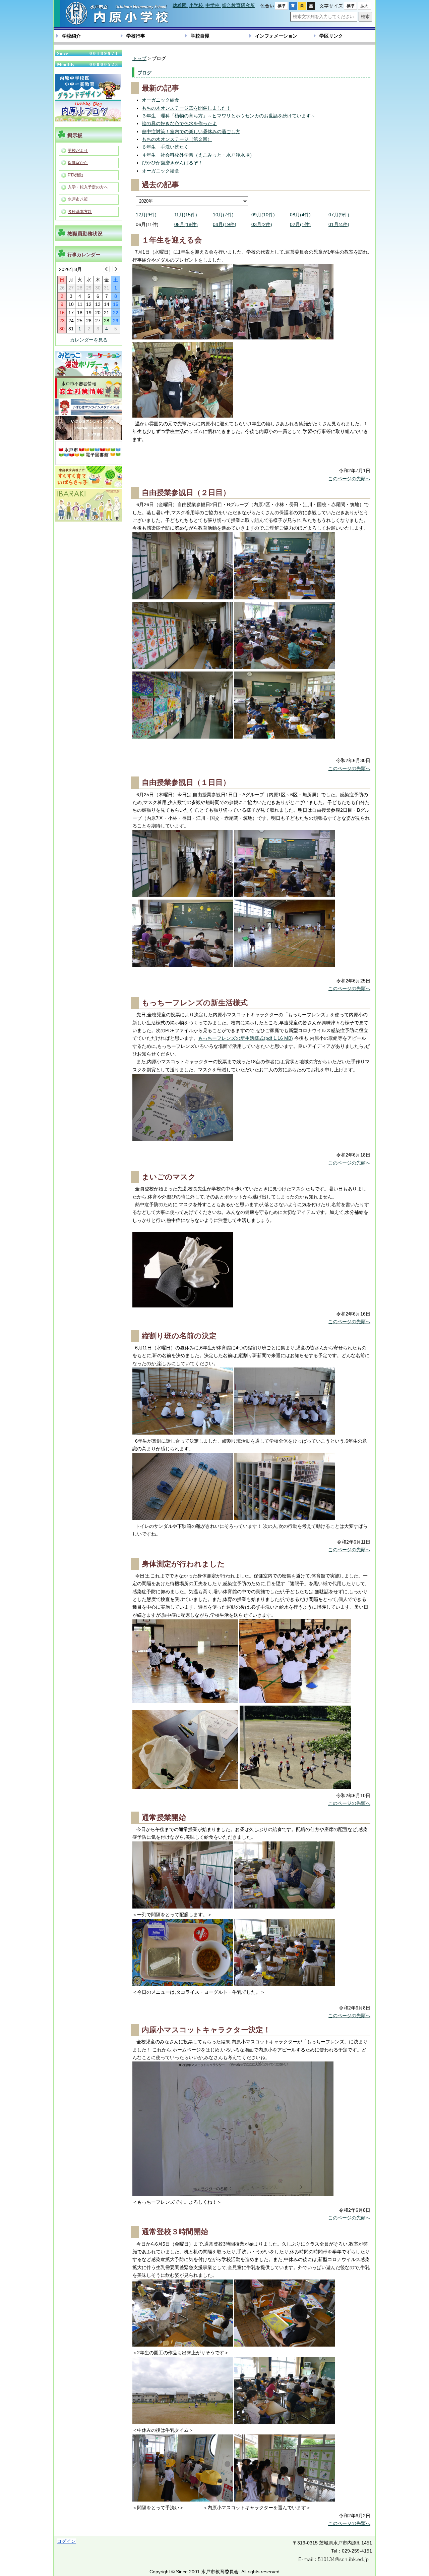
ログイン (66, 2541)
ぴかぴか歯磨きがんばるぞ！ (172, 163)
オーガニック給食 (161, 100)
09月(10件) (263, 215)
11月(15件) (186, 215)
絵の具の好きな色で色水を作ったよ (179, 123)
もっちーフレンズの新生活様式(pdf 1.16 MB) (246, 1038)
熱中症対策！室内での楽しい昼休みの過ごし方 (191, 131)
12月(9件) (146, 215)
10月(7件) (223, 215)
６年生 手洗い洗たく (165, 147)
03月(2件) (262, 224)
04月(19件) (225, 224)
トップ (139, 58)
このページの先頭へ (349, 479)
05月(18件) (186, 224)
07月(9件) (339, 215)
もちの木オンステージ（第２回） (177, 139)
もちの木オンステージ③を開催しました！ (186, 108)
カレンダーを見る (89, 340)
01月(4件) (339, 224)
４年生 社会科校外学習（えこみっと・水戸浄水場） (198, 155)
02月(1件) (300, 224)
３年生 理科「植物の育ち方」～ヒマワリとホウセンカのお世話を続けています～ (229, 116)
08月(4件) (300, 215)
